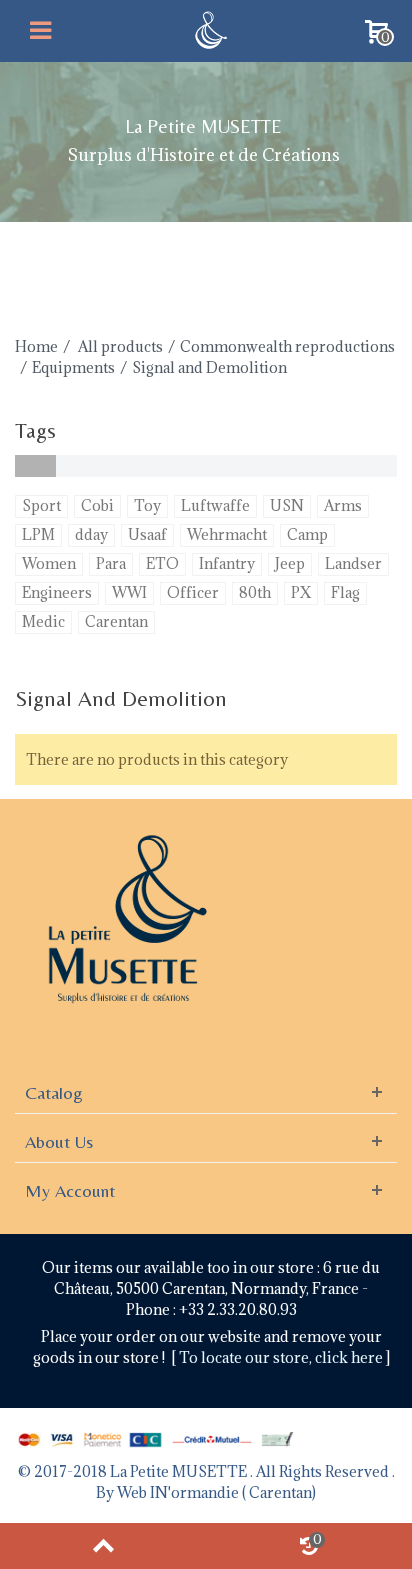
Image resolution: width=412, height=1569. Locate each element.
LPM (38, 534)
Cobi (97, 505)
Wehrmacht (227, 534)
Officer (193, 592)
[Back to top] (103, 1546)
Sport (41, 505)
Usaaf (147, 534)
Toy (147, 505)
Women (49, 563)
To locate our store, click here (282, 1357)
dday (91, 534)
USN (287, 505)
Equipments (73, 367)
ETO (162, 563)
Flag (345, 592)
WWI (129, 592)
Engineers (57, 592)
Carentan (116, 621)
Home (36, 346)
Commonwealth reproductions (287, 346)
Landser (353, 563)
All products (120, 346)
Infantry (227, 563)
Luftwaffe (215, 505)
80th (255, 592)
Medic (43, 621)
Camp (307, 534)
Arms (343, 505)
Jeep (290, 563)
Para (111, 563)
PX (301, 592)
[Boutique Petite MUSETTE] (208, 28)
